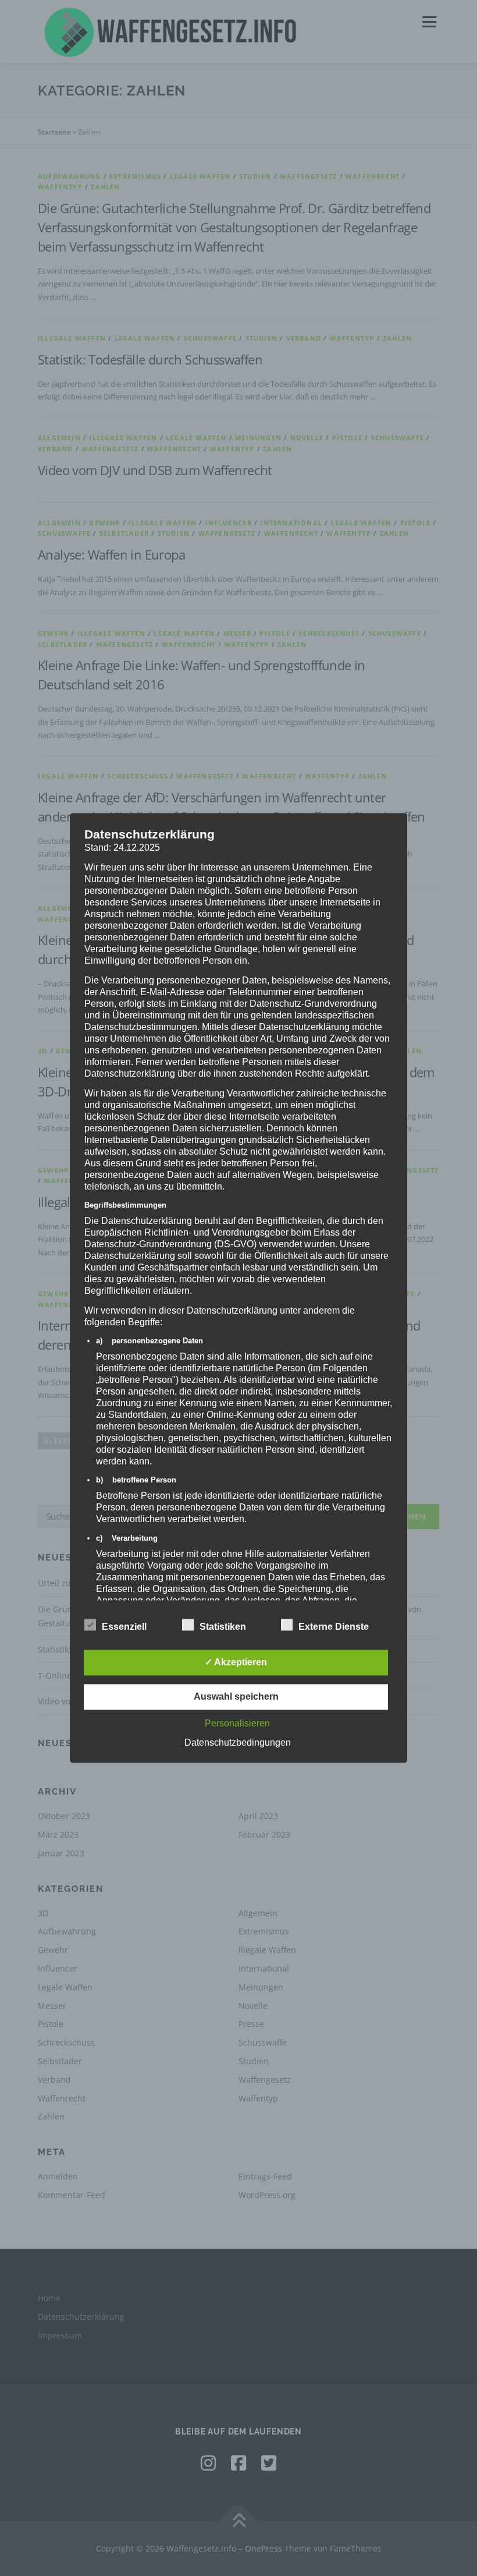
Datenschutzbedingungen (238, 1743)
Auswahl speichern (236, 1697)
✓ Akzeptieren (236, 1663)
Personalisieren (237, 1724)
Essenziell (124, 1627)
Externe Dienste (334, 1627)
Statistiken (223, 1627)
